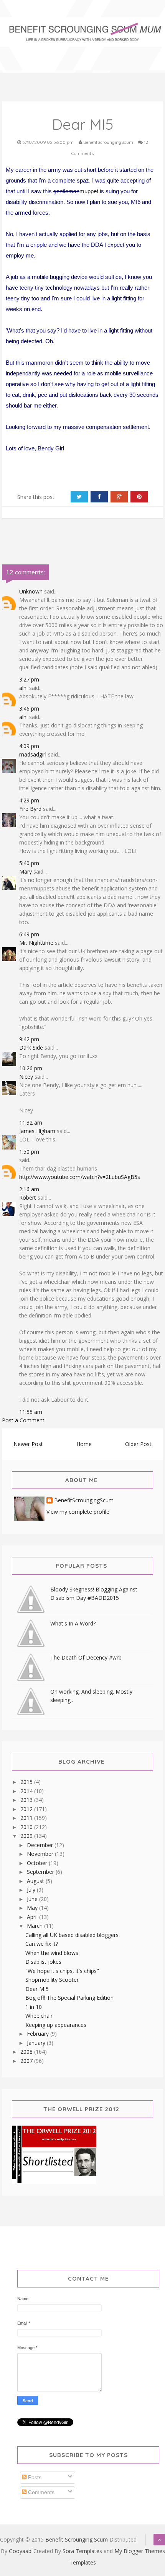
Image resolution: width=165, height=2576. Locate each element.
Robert (28, 1198)
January (37, 2043)
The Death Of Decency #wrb (86, 1657)
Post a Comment (23, 1420)
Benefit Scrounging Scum (77, 2539)
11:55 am (31, 1412)
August (36, 1881)
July (32, 1890)
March (35, 1926)
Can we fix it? (42, 1944)
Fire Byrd (30, 809)
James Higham (37, 1131)
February (39, 2034)
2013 (27, 1800)
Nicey (26, 1077)
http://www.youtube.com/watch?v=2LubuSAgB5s (80, 1177)
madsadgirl (33, 754)
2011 (27, 1818)
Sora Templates (82, 2551)
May (33, 1908)
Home (84, 1444)
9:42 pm (29, 1039)
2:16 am (29, 1189)
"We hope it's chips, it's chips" (62, 1971)
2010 (27, 1827)
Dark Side (31, 1048)
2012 (27, 1809)
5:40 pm (29, 863)
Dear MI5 (37, 1989)
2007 (27, 2061)
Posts (34, 2477)
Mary (26, 871)
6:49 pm (29, 934)
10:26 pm (31, 1068)
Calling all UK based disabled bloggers (72, 1935)
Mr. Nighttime (36, 943)
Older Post (138, 1444)
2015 (27, 1782)
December (41, 1845)
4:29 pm (29, 800)
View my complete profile (78, 1512)
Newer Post (28, 1444)
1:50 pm (29, 1152)
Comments (40, 2492)
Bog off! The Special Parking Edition (69, 1998)
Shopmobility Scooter (52, 1980)
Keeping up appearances (56, 2025)
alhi (23, 688)
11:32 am (31, 1123)
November (41, 1854)
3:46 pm (29, 708)
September (41, 1872)
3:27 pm (29, 679)
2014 (27, 1791)
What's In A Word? (73, 1623)
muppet (89, 191)
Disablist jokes (43, 1962)
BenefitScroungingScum (84, 1501)
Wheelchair (39, 2016)
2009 (27, 1836)
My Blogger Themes (140, 2551)
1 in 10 (34, 2007)
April (33, 1917)
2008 (27, 2052)
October (38, 1863)
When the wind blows (52, 1953)
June (33, 1899)
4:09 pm (29, 746)
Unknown (31, 591)
